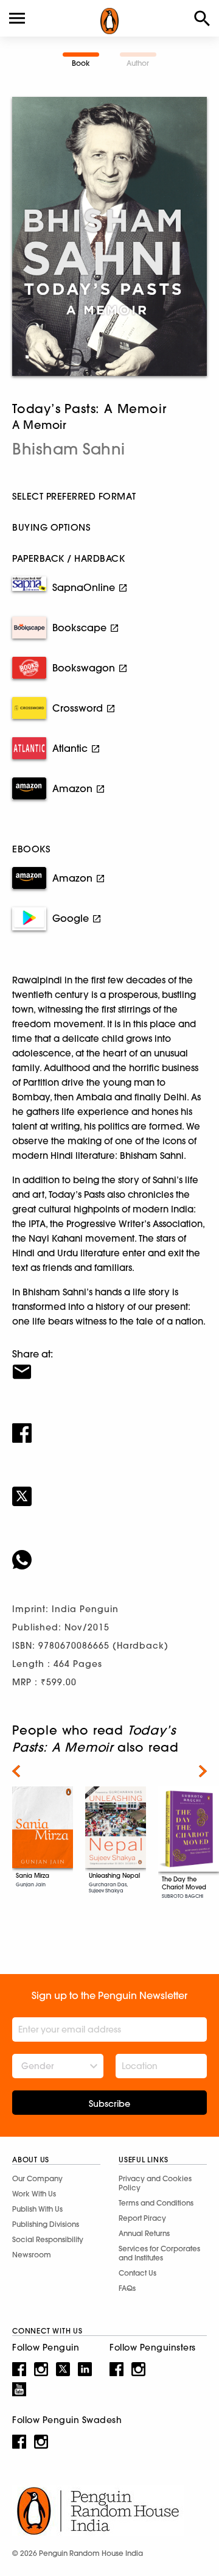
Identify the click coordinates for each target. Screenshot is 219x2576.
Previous (16, 1771)
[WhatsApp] (109, 1552)
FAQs (127, 2288)
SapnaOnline (84, 587)
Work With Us (34, 2194)
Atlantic (70, 748)
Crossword (78, 708)
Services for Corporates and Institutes (159, 2253)
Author (138, 63)
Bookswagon (84, 668)
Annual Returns (144, 2233)
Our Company (37, 2178)
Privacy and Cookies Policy (155, 2183)
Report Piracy (142, 2218)
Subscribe (109, 2104)
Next (203, 1771)
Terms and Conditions (156, 2203)
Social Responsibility (48, 2239)
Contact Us (137, 2273)
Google (71, 918)
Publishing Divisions (46, 2224)
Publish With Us (37, 2209)
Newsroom (32, 2255)
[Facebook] (109, 1425)
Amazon (72, 788)
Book (81, 63)
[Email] (109, 1364)
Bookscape (79, 628)
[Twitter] (109, 1488)
